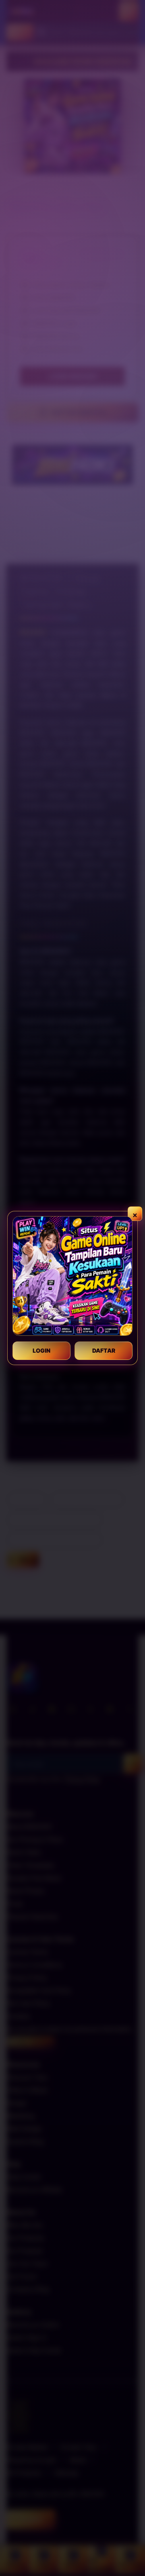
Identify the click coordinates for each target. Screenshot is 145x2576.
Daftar (104, 1350)
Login (41, 1350)
